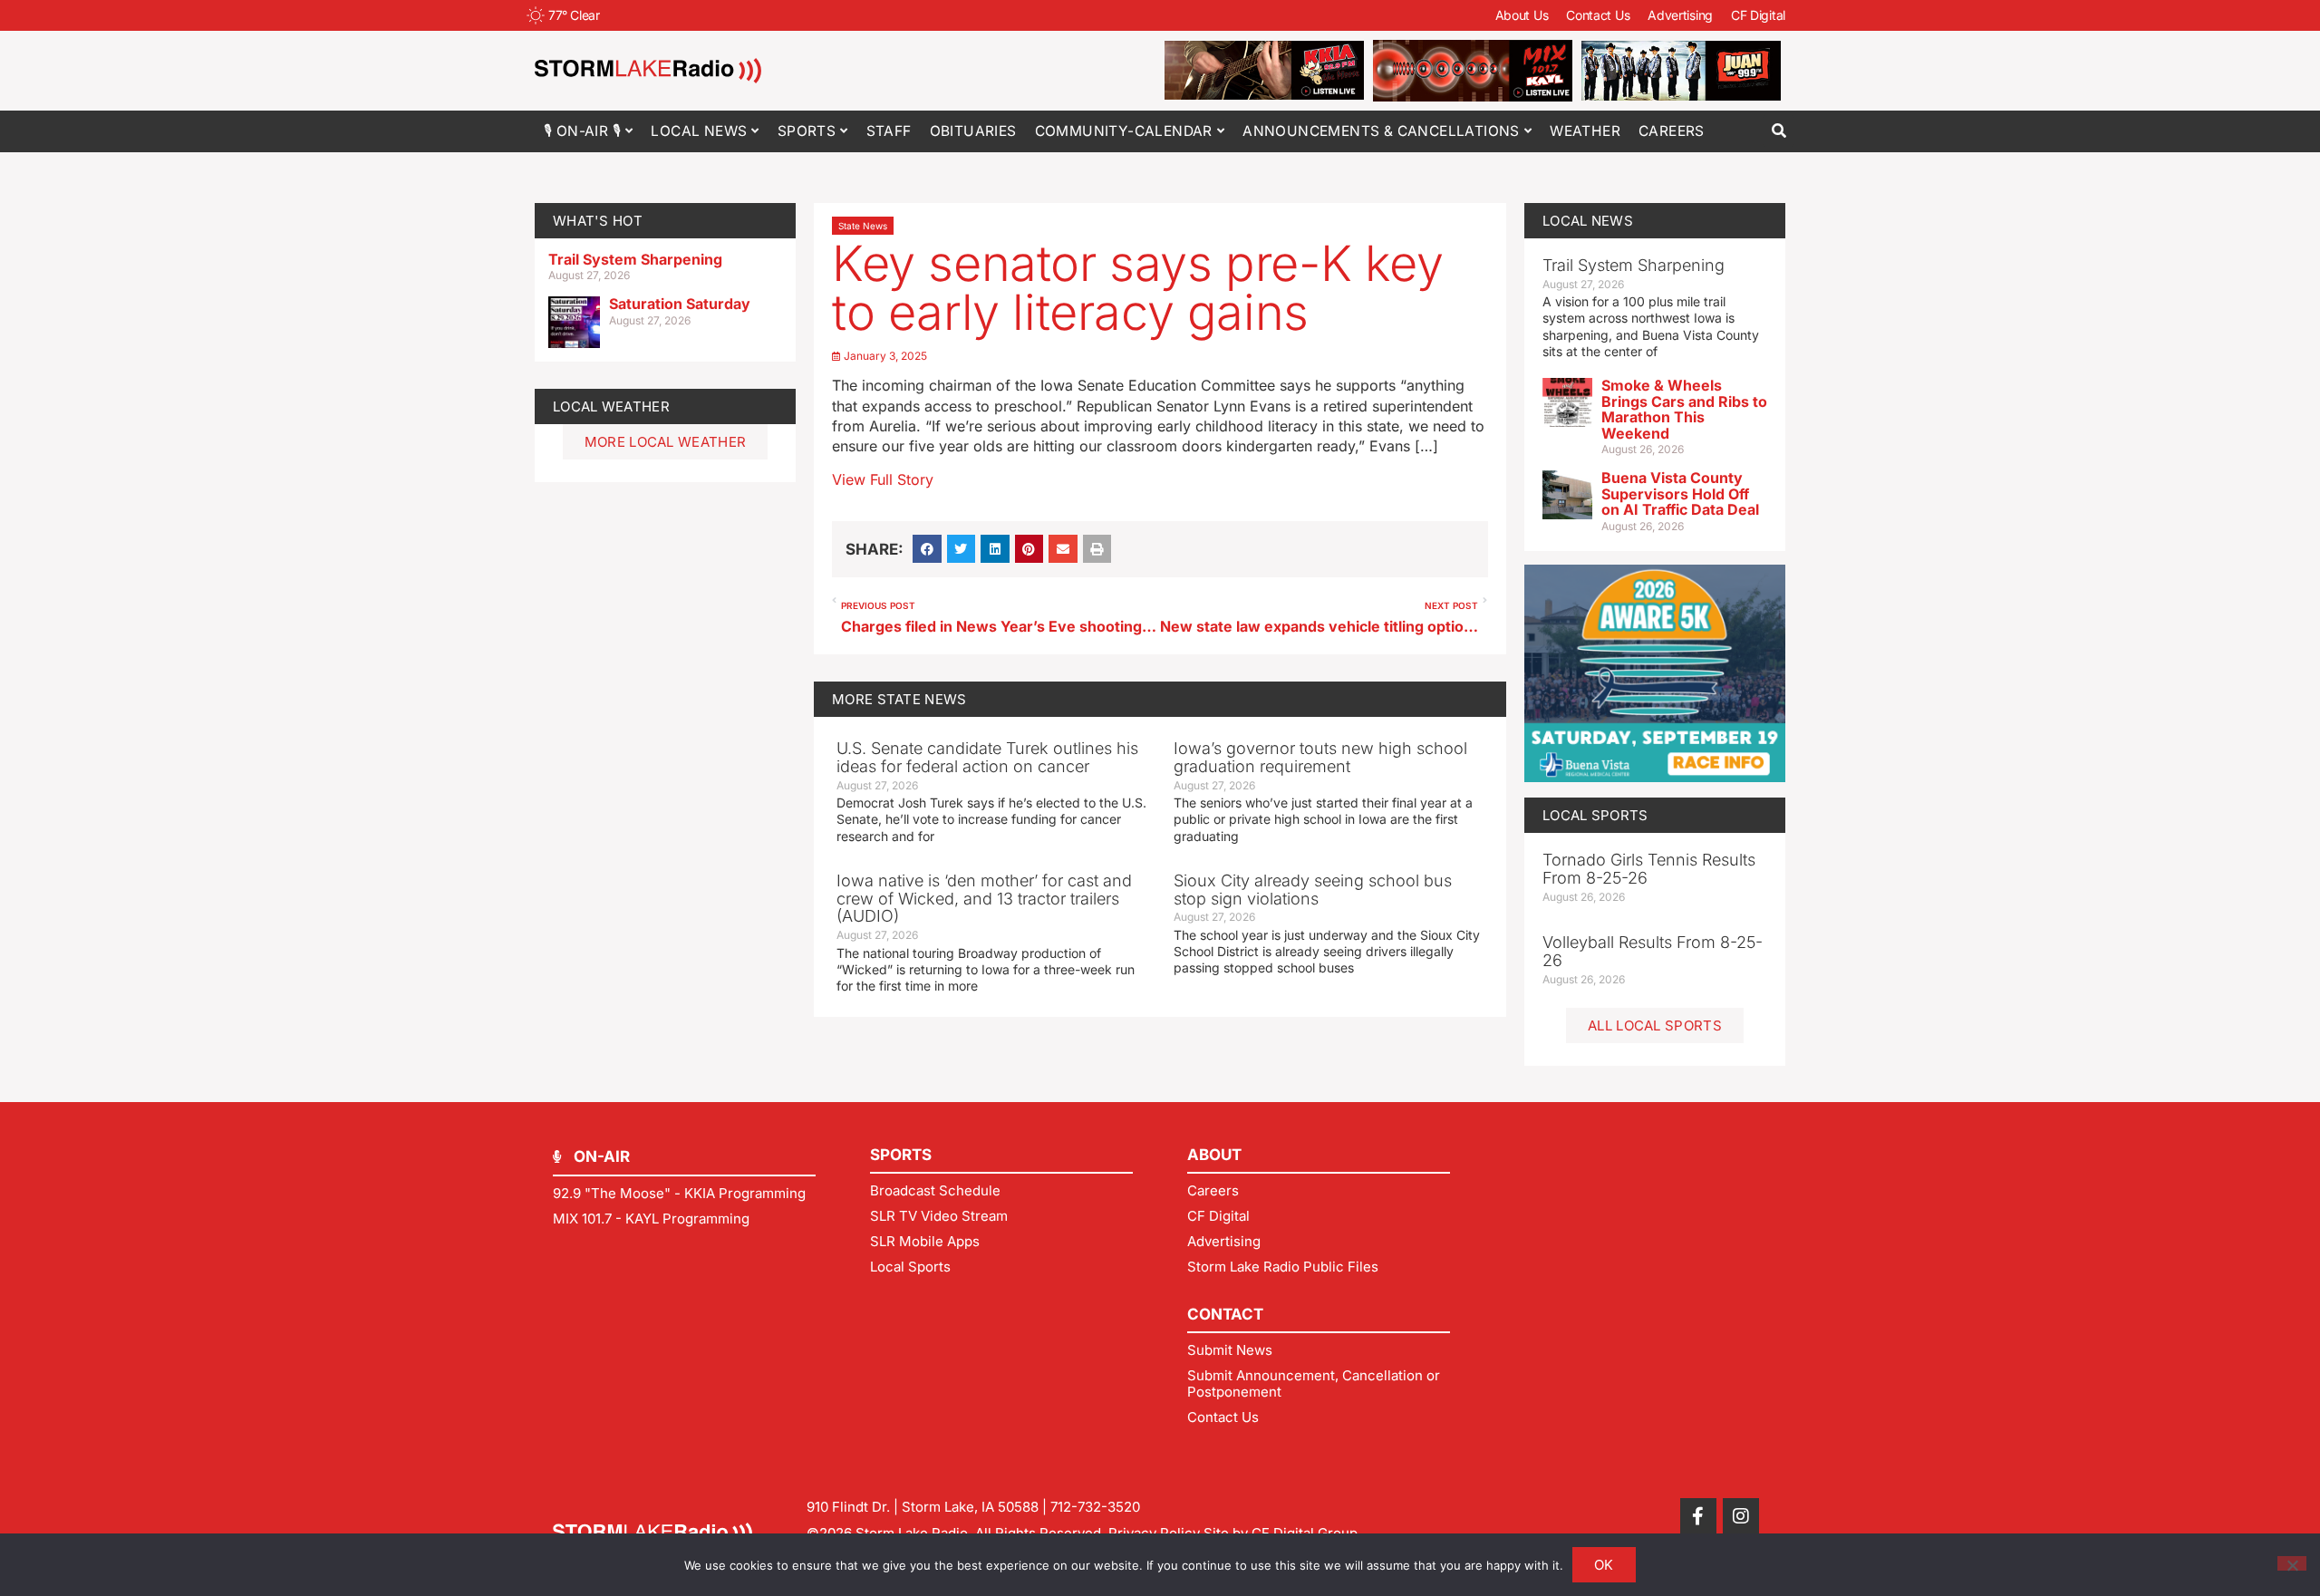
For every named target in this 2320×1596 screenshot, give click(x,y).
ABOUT (1214, 1155)
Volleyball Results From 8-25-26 (1653, 951)
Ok (1604, 1565)
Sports (807, 131)
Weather (1585, 131)
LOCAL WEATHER (611, 406)
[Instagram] (1741, 1516)
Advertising (1680, 15)
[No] (2292, 1563)
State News (863, 226)
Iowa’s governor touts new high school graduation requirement (1320, 757)
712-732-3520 (1095, 1507)
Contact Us (1598, 15)
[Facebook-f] (1698, 1516)
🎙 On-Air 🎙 (582, 131)
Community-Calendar (1124, 131)
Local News (699, 131)
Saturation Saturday (680, 304)
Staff (889, 131)
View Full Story (883, 479)
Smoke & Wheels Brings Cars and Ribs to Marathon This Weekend (1684, 409)
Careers (1672, 131)
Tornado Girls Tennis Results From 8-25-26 (1649, 869)
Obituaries (973, 131)
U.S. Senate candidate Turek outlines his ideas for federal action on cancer (987, 757)
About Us (1522, 15)
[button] (1779, 131)
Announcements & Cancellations (1381, 131)
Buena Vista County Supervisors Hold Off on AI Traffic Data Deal (1680, 493)
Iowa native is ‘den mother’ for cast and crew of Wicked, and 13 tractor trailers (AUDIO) (984, 899)
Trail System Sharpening (635, 259)
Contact (1225, 1314)
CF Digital (1758, 15)
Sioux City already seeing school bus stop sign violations (1313, 890)
